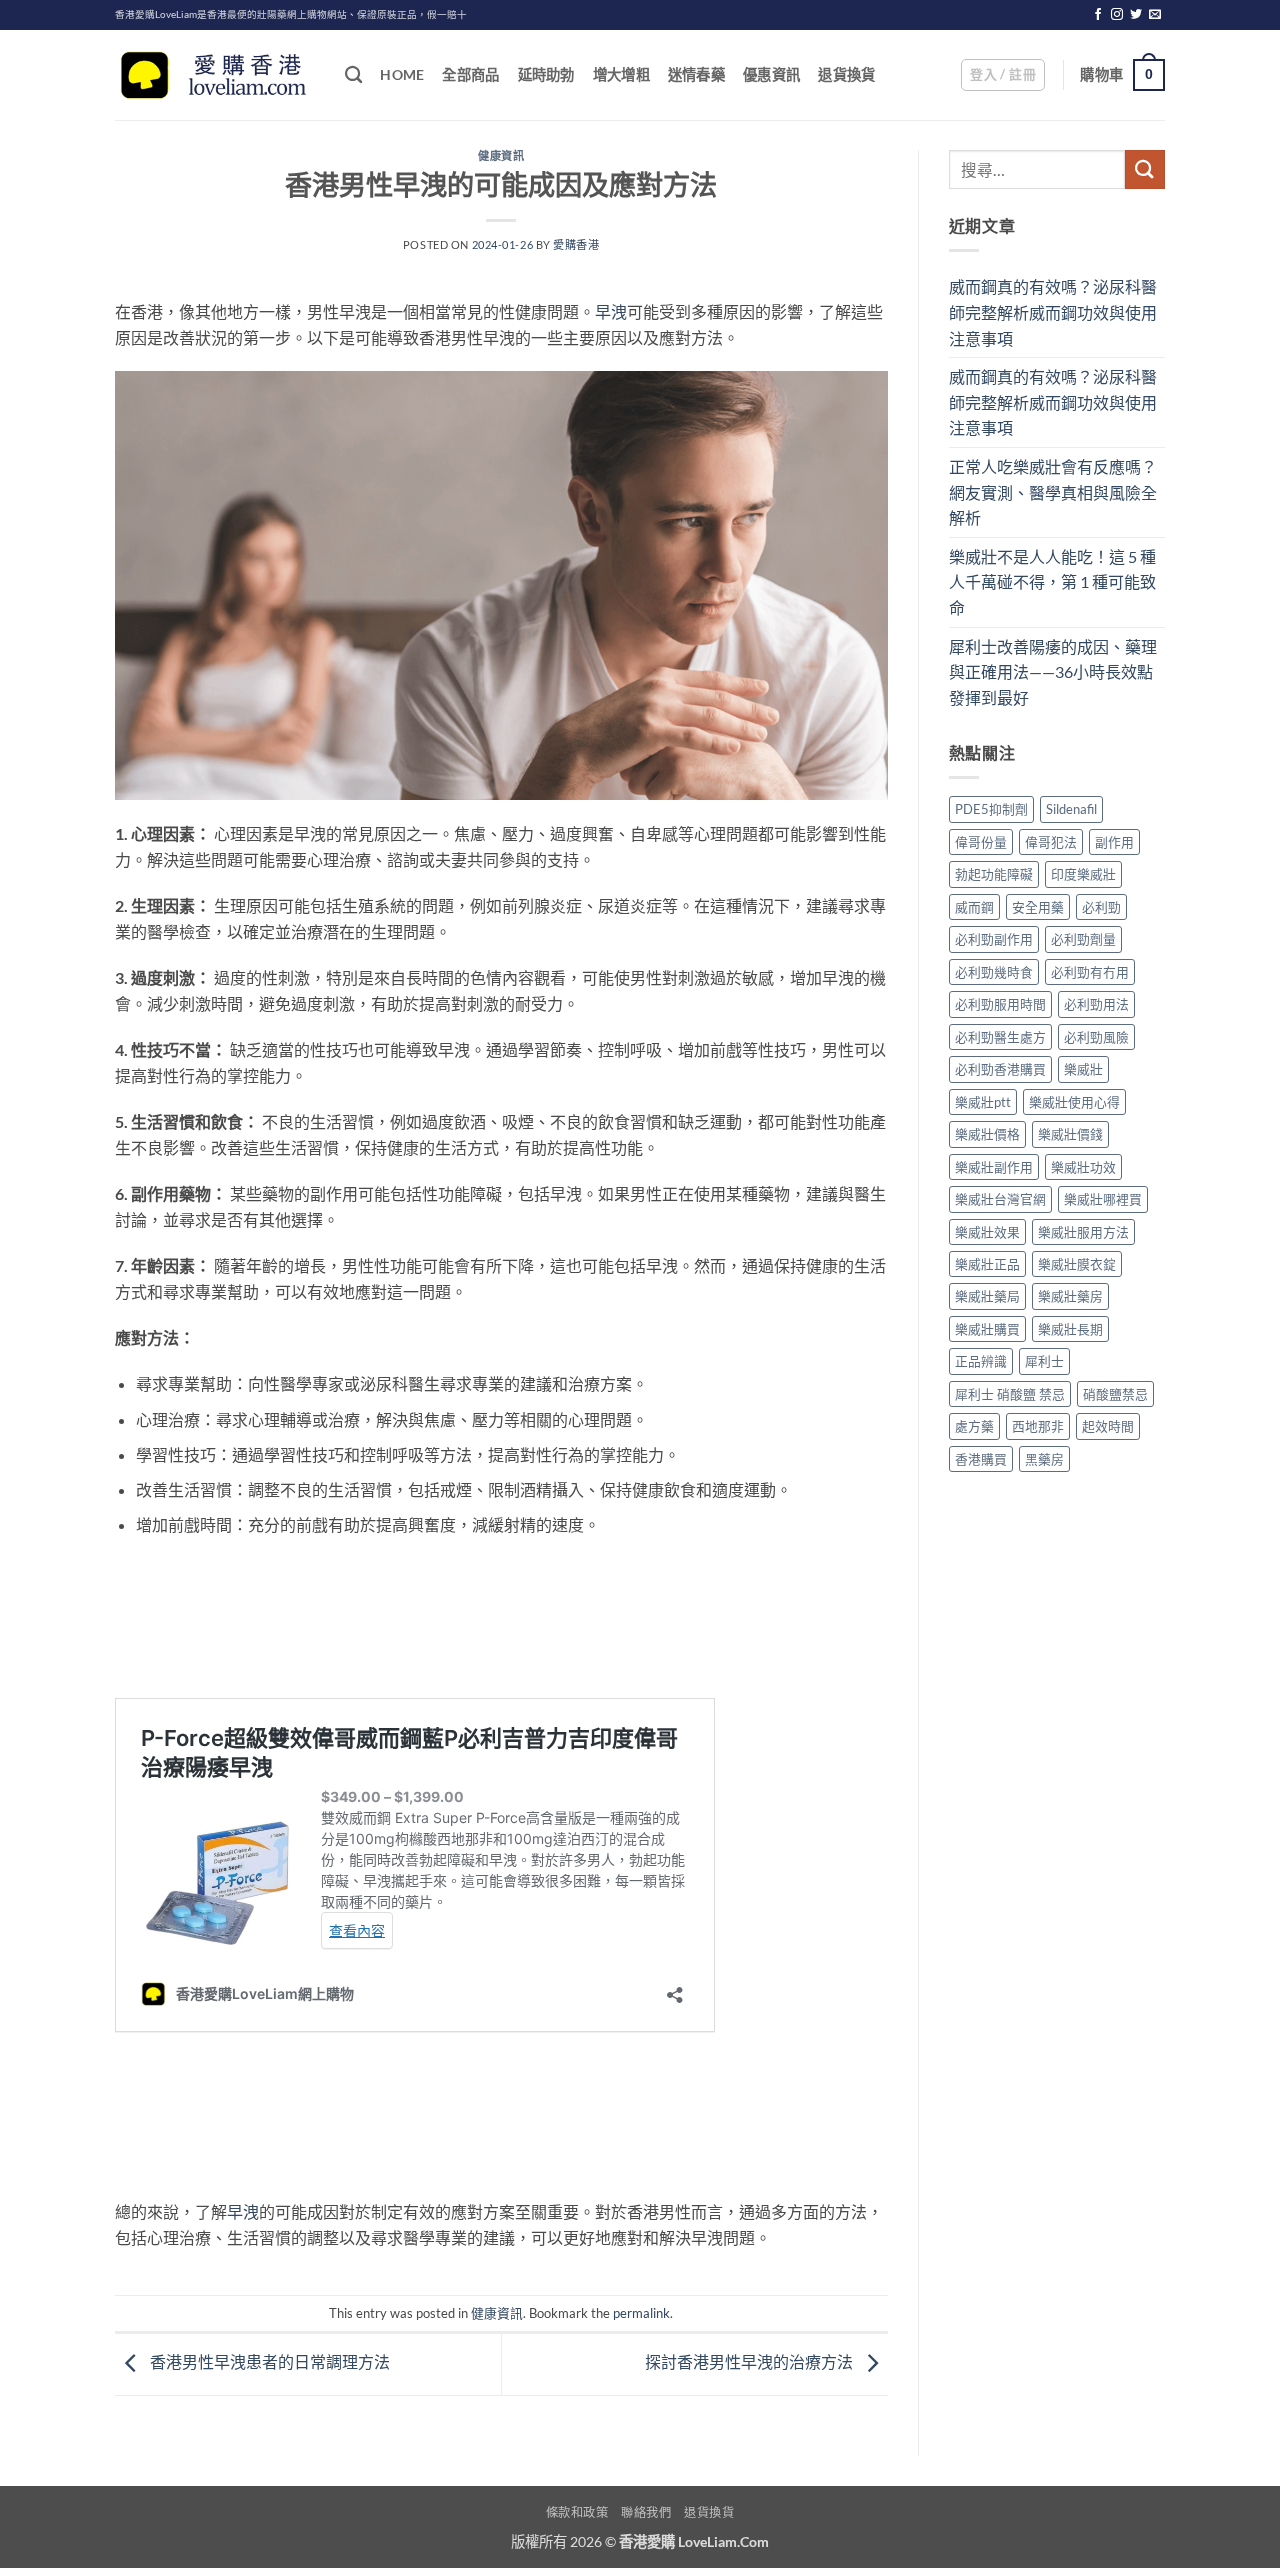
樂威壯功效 (1083, 1167)
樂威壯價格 (987, 1134)
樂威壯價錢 (1070, 1134)
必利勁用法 (1096, 1004)
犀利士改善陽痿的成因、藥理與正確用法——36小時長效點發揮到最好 (1053, 672)
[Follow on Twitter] (1136, 15)
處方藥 (974, 1426)
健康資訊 (501, 155)
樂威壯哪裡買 (1103, 1199)
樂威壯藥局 (987, 1296)
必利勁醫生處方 (1000, 1037)
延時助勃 (546, 74)
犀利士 (1044, 1361)
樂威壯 (1083, 1069)
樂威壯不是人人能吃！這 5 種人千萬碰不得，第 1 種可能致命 (1052, 582)
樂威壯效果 (987, 1232)
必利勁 (1101, 907)
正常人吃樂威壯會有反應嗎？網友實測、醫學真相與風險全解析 (1053, 492)
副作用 (1114, 842)
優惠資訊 (771, 74)
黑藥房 (1044, 1459)
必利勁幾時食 (994, 972)
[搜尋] (353, 75)
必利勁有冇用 (1090, 972)
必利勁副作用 (994, 939)
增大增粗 (621, 74)
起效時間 (1108, 1426)
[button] (1003, 75)
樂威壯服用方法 (1083, 1232)
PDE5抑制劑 (991, 809)
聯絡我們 (646, 2512)
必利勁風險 (1096, 1037)
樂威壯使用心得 (1074, 1102)
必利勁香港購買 (1000, 1069)
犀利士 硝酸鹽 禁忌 (1010, 1394)
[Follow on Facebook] (1098, 15)
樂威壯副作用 (994, 1167)
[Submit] (1145, 169)
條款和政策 (577, 2512)
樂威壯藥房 (1070, 1296)
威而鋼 (974, 907)
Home (402, 74)
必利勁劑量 (1083, 939)
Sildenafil (1071, 809)
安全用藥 (1038, 907)
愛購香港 (576, 244)
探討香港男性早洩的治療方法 (750, 2361)
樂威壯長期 (1070, 1329)
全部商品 (470, 74)
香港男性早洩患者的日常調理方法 (268, 2361)
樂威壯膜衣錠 (1077, 1264)
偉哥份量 (981, 842)
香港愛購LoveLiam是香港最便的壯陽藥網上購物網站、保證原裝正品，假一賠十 (291, 14)
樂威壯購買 (987, 1329)
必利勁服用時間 (1000, 1004)
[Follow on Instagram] (1117, 15)
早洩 (611, 311)
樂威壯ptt (983, 1102)
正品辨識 (981, 1361)
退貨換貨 (846, 74)
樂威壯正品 (987, 1264)
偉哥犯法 (1051, 842)
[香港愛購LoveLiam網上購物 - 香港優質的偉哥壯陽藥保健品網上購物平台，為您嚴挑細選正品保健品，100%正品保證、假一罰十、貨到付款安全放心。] (215, 75)
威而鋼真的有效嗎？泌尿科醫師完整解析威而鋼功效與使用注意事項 (1053, 312)
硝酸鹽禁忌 (1115, 1394)
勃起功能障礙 (994, 874)
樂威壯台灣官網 (1000, 1199)
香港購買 (981, 1459)
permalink (641, 2313)
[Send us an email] (1155, 15)
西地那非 (1038, 1426)
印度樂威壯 (1083, 874)
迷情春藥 (696, 74)
